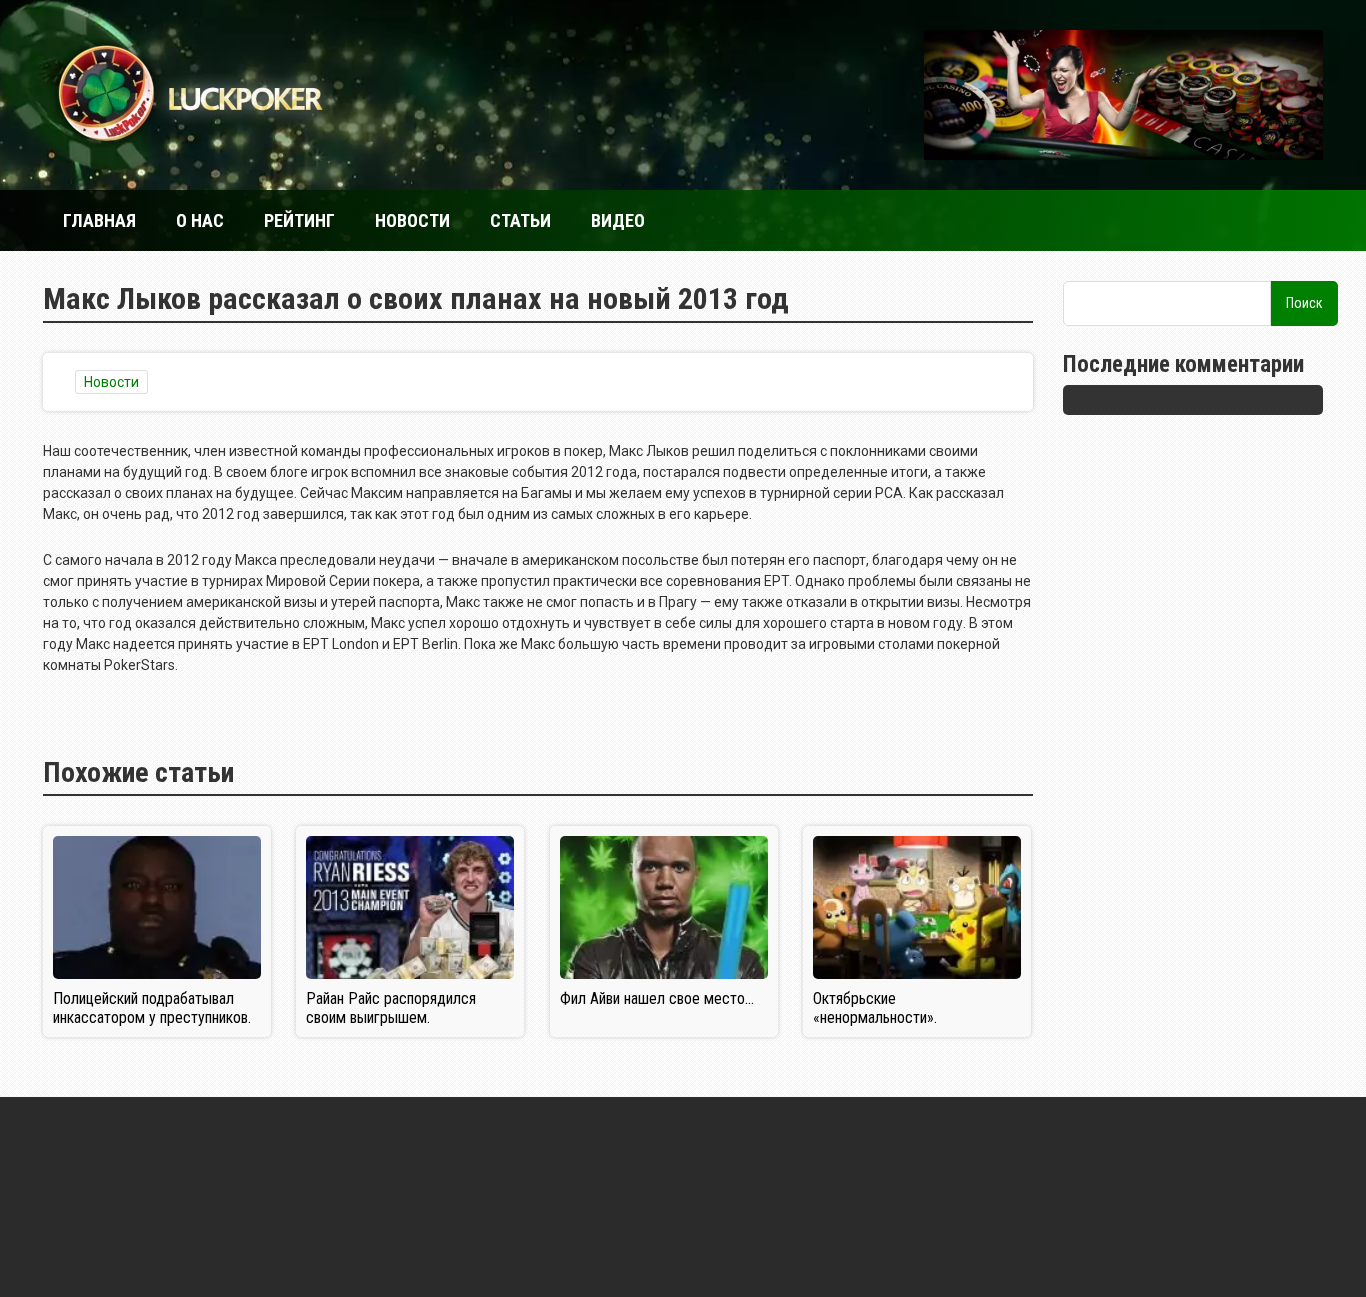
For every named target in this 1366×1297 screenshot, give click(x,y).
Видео (618, 220)
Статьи (520, 220)
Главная (99, 220)
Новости (412, 220)
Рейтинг (299, 220)
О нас (200, 220)
